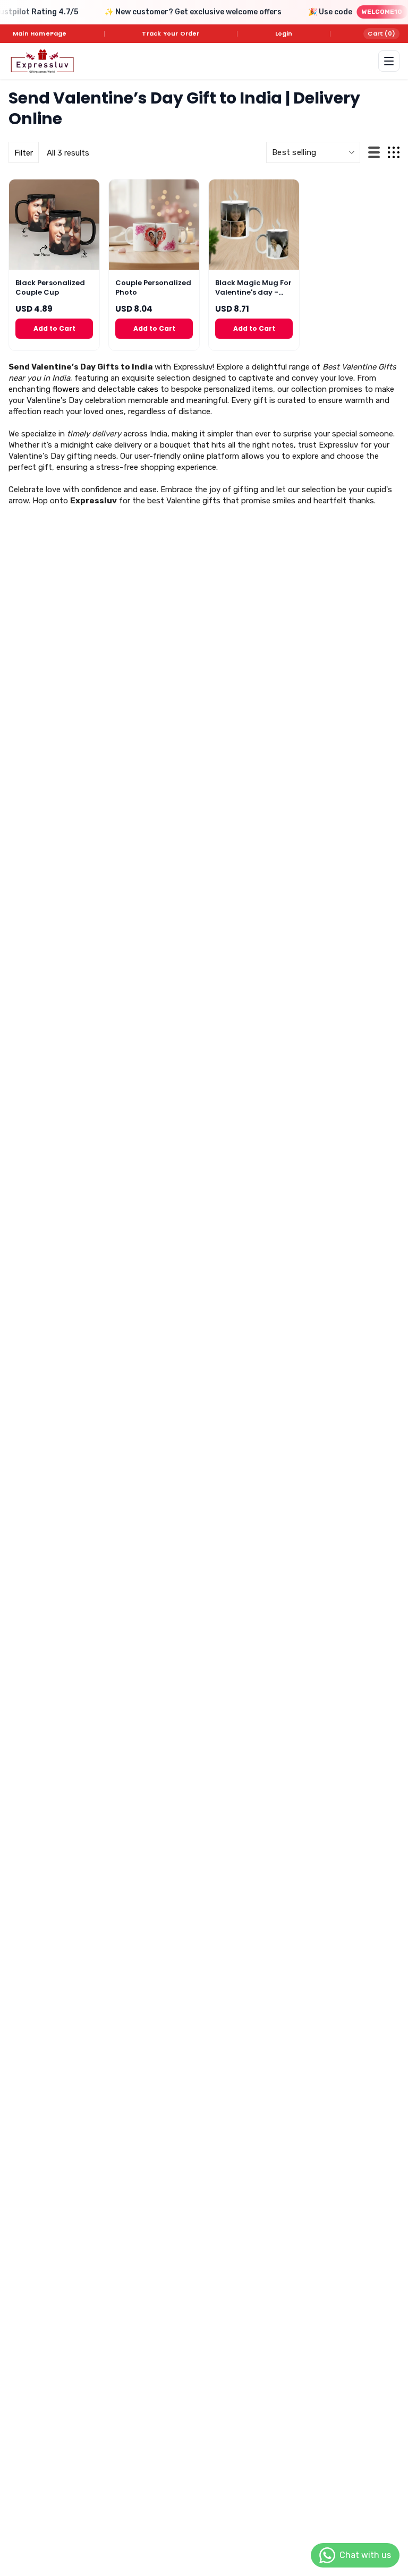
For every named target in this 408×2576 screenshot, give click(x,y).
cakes (148, 389)
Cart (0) (381, 33)
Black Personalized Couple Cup (50, 288)
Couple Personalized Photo (153, 288)
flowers (66, 389)
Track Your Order (171, 33)
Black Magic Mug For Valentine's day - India (253, 288)
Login (284, 33)
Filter (24, 153)
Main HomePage (40, 33)
